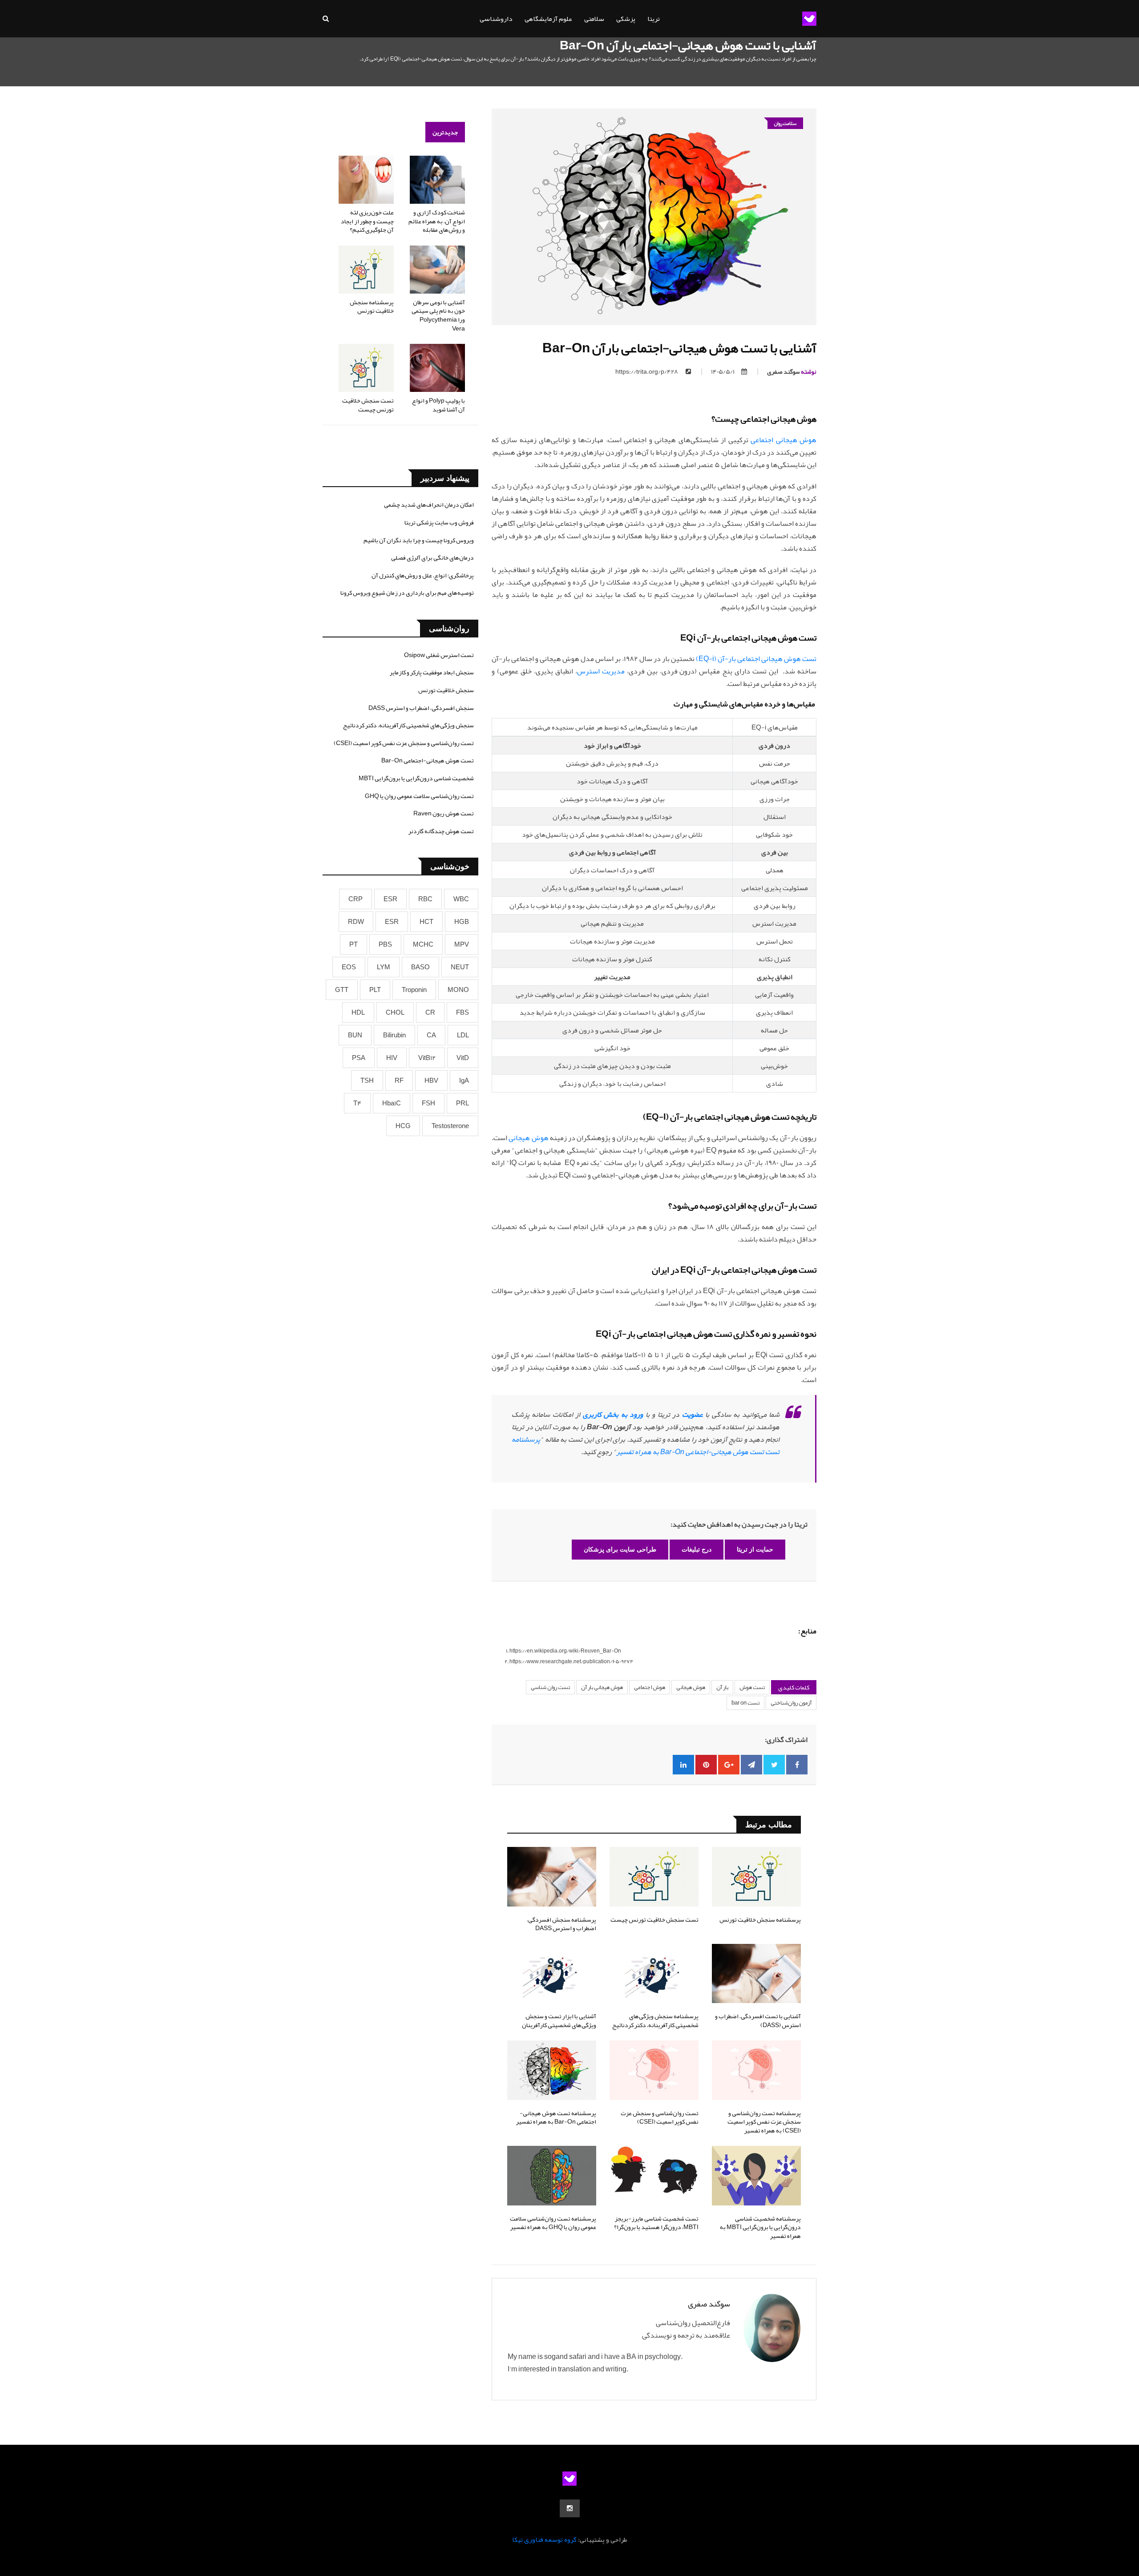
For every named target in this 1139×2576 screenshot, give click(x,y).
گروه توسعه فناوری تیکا (544, 2540)
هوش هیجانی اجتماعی (784, 440)
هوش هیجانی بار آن (602, 1687)
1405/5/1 (723, 371)
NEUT (460, 967)
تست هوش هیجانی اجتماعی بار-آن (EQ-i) (756, 659)
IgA (464, 1080)
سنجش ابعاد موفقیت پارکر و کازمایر (432, 672)
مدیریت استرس (601, 671)
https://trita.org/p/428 (647, 371)
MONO (458, 990)
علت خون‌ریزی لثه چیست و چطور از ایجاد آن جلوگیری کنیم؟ (367, 221)
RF (399, 1080)
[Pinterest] (706, 1765)
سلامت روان (785, 123)
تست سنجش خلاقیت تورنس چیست (654, 1919)
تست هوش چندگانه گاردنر (441, 831)
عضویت (693, 1415)
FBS (462, 1012)
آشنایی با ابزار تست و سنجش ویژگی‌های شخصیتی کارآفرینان (559, 2020)
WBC (461, 899)
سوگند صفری (792, 371)
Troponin (414, 990)
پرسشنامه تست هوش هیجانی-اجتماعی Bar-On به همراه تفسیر (556, 2117)
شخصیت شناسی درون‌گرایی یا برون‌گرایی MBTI (416, 778)
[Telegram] (751, 1765)
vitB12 (427, 1058)
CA (431, 1035)
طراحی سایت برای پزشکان (620, 1549)
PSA (359, 1058)
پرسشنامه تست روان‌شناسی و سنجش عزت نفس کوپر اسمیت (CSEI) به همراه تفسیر (764, 2122)
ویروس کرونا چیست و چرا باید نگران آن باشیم (419, 540)
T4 (357, 1103)
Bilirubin (394, 1035)
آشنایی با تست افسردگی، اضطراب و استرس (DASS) (758, 2020)
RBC (425, 899)
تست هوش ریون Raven (444, 813)
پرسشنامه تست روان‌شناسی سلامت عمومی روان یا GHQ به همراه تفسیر (553, 2223)
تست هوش (752, 1687)
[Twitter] (774, 1765)
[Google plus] (729, 1765)
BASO (420, 967)
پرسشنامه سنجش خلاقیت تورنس (760, 1919)
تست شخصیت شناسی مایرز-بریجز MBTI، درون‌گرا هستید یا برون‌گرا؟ (656, 2223)
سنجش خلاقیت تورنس (446, 690)
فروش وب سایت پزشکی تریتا (439, 522)
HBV (431, 1080)
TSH (367, 1080)
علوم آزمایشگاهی (548, 19)
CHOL (395, 1012)
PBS (385, 944)
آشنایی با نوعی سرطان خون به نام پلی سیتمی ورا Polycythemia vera (438, 315)
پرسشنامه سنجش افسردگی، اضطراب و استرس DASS (561, 1924)
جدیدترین (445, 132)
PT (353, 944)
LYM (384, 967)
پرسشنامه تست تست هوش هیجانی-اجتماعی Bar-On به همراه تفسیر (646, 1446)
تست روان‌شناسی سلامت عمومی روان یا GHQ (419, 796)
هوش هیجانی (528, 1138)
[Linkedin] (683, 1765)
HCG (403, 1126)
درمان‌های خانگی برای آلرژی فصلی (432, 557)
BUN (355, 1035)
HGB (462, 922)
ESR (390, 899)
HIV (392, 1058)
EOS (349, 967)
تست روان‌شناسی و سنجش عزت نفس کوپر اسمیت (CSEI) (660, 2117)
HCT (426, 922)
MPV (462, 944)
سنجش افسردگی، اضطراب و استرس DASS (421, 708)
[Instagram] (570, 2508)
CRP (355, 899)
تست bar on (745, 1703)
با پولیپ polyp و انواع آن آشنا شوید (438, 405)
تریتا (654, 19)
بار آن (722, 1687)
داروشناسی (496, 19)
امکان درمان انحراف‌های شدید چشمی (429, 504)
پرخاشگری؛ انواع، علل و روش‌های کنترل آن (423, 575)
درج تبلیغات (697, 1549)
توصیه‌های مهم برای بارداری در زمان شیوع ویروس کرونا (407, 593)
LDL (463, 1035)
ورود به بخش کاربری (613, 1415)
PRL (462, 1103)
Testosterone (450, 1126)
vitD (463, 1058)
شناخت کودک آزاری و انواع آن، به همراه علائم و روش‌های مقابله (437, 221)
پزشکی (626, 19)
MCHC (423, 944)
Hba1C (392, 1103)
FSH (428, 1103)
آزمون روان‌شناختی (791, 1703)
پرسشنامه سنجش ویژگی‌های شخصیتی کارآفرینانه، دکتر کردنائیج (655, 2020)
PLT (375, 990)
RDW (356, 922)
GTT (342, 990)
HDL (358, 1012)
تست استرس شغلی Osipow (439, 655)
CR (430, 1012)
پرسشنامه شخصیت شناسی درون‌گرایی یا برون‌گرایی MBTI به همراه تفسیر (760, 2227)
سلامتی (594, 19)
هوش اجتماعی (650, 1687)
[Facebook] (797, 1765)
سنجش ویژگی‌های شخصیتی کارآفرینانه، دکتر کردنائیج (408, 725)
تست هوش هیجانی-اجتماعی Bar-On (428, 760)
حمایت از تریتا (755, 1549)
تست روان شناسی (550, 1687)
